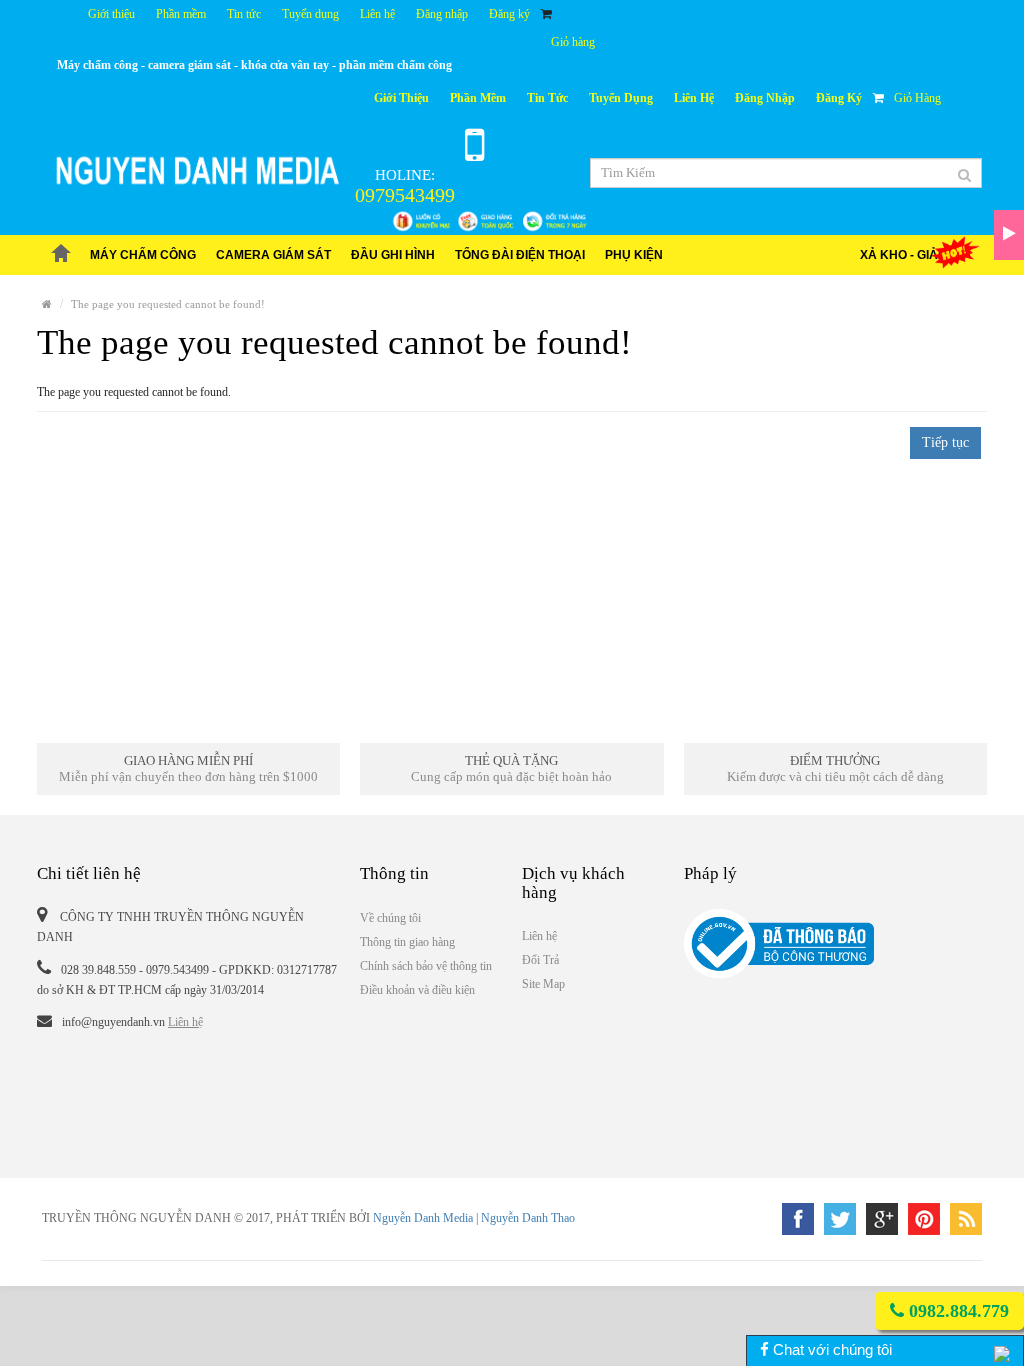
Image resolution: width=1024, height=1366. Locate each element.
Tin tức (244, 14)
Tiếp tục (945, 442)
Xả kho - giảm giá (916, 255)
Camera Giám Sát (273, 255)
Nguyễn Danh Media (423, 1218)
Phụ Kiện (634, 255)
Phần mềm (181, 14)
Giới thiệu (111, 14)
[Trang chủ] (61, 255)
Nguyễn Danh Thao (528, 1218)
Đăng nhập (442, 14)
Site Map (543, 984)
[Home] (47, 304)
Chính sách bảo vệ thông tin (426, 966)
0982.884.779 (956, 1311)
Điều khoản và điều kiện (417, 990)
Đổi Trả (540, 960)
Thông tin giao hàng (407, 942)
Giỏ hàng (573, 42)
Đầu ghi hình (393, 255)
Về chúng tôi (390, 918)
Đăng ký (509, 14)
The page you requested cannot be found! (168, 304)
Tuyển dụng (310, 14)
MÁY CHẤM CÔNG (143, 255)
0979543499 (405, 195)
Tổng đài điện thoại (520, 255)
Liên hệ (377, 14)
